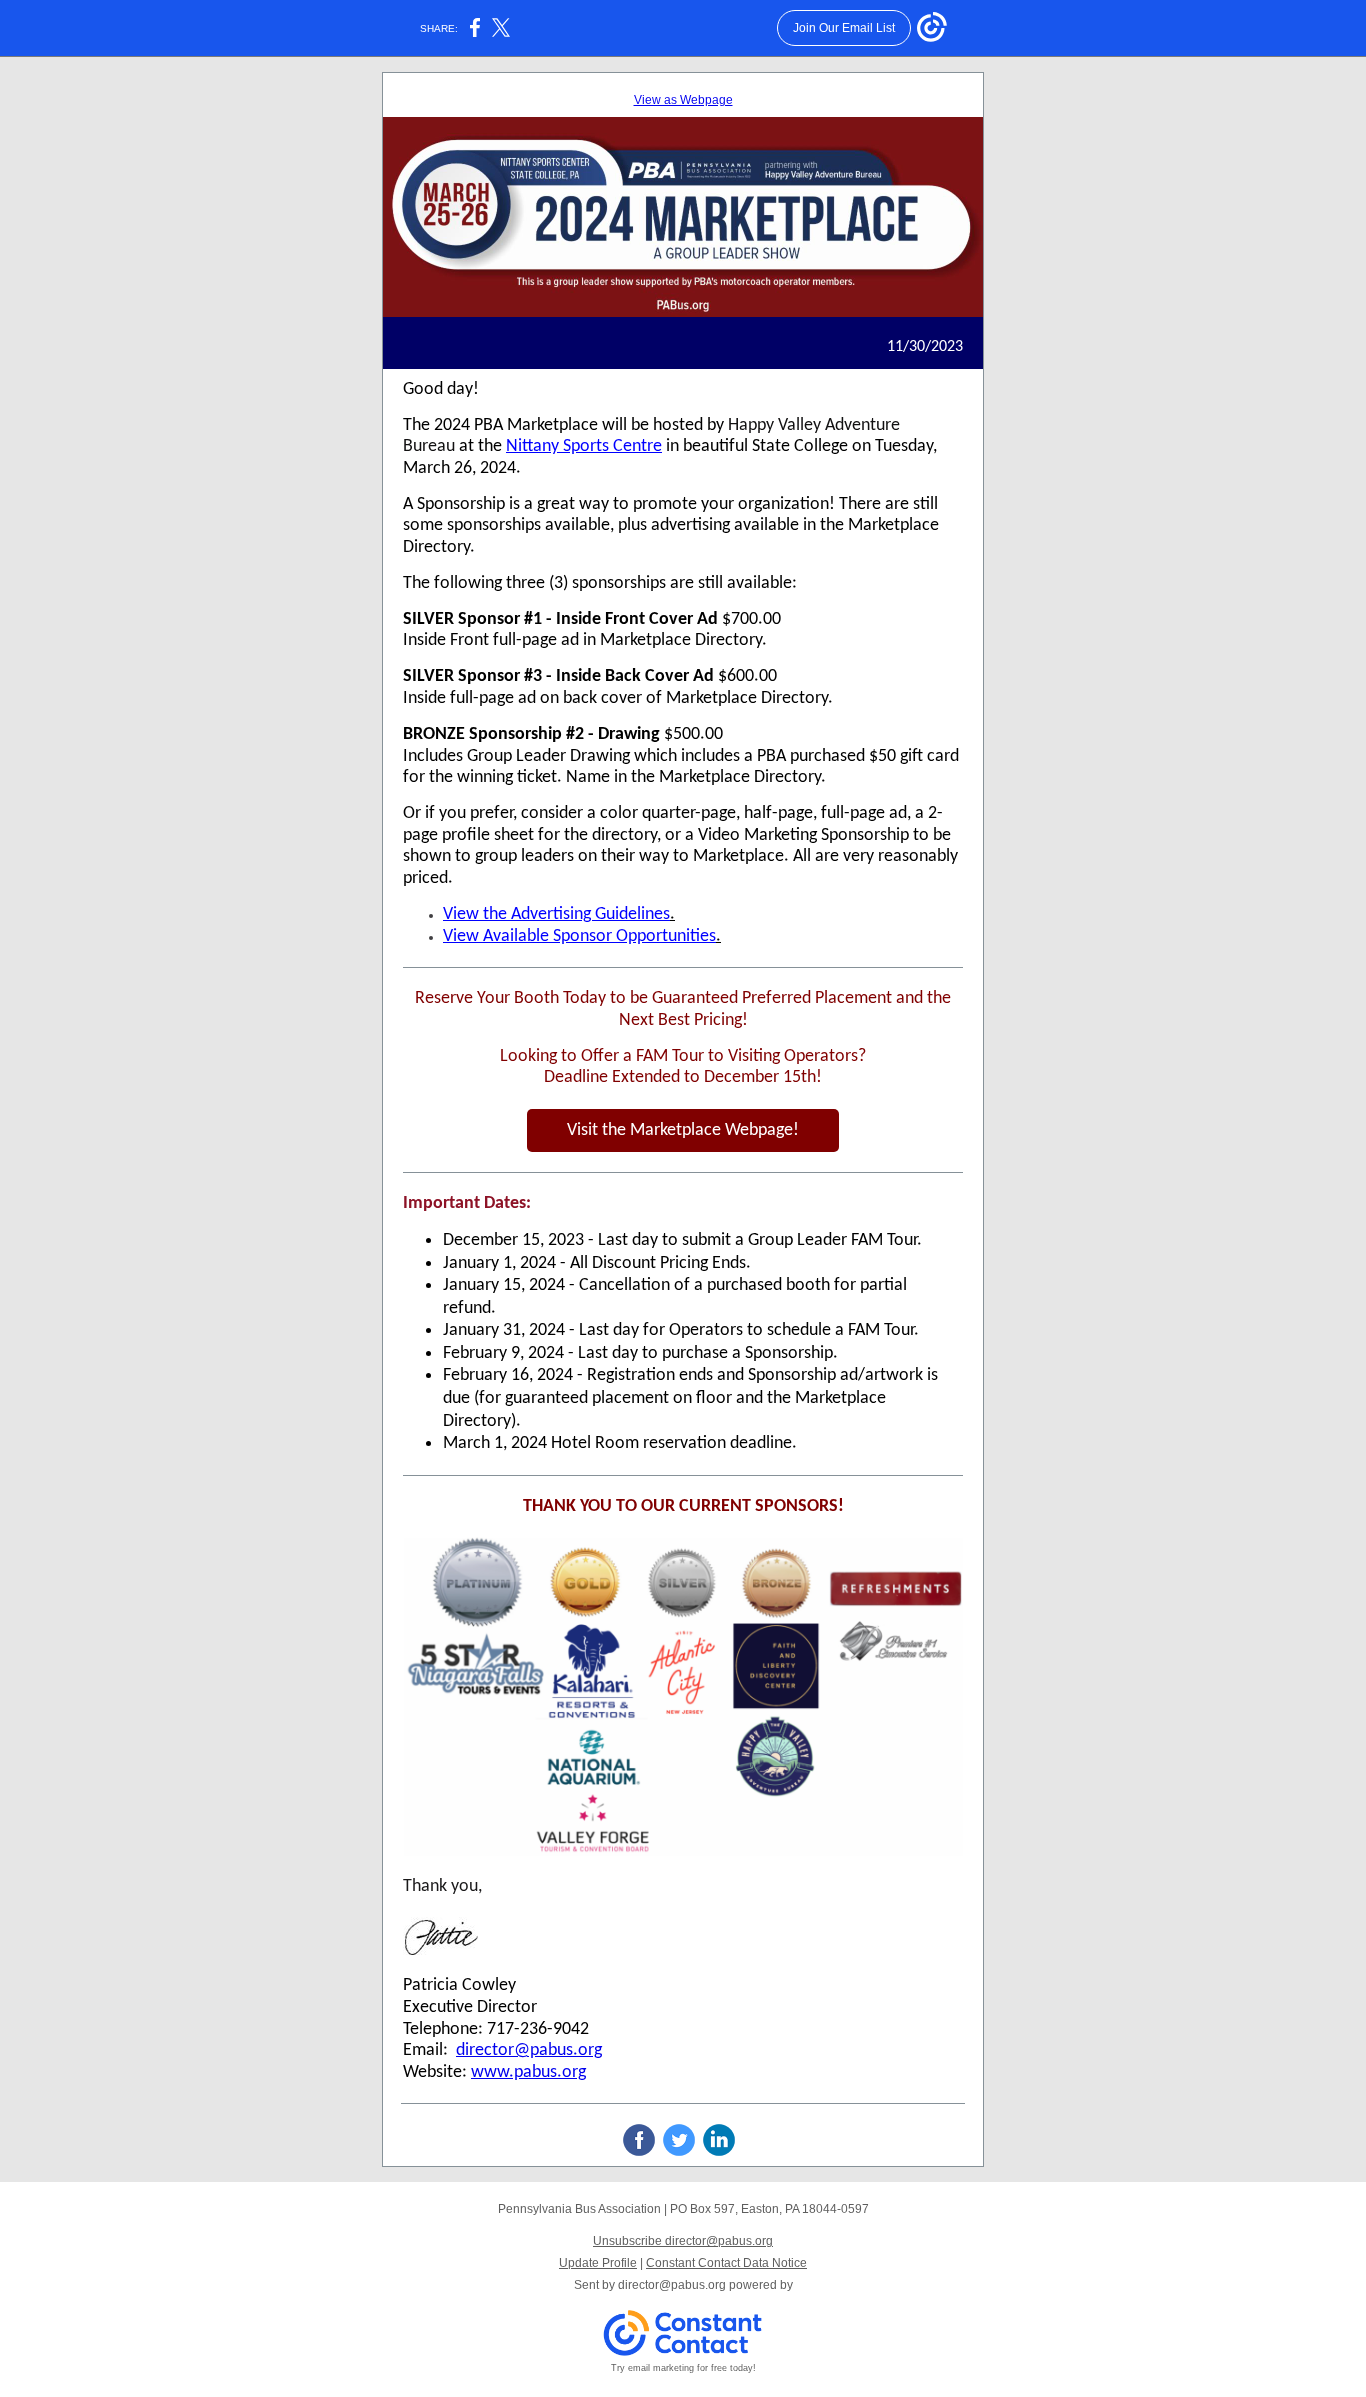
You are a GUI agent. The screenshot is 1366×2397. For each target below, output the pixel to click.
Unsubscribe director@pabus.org (683, 2241)
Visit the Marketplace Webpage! (683, 1130)
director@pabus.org (529, 2050)
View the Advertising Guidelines (556, 914)
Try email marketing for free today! (683, 2368)
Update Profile (598, 2263)
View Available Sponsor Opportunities (579, 936)
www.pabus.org (528, 2072)
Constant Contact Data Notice (726, 2263)
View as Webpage (683, 100)
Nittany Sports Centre (584, 446)
